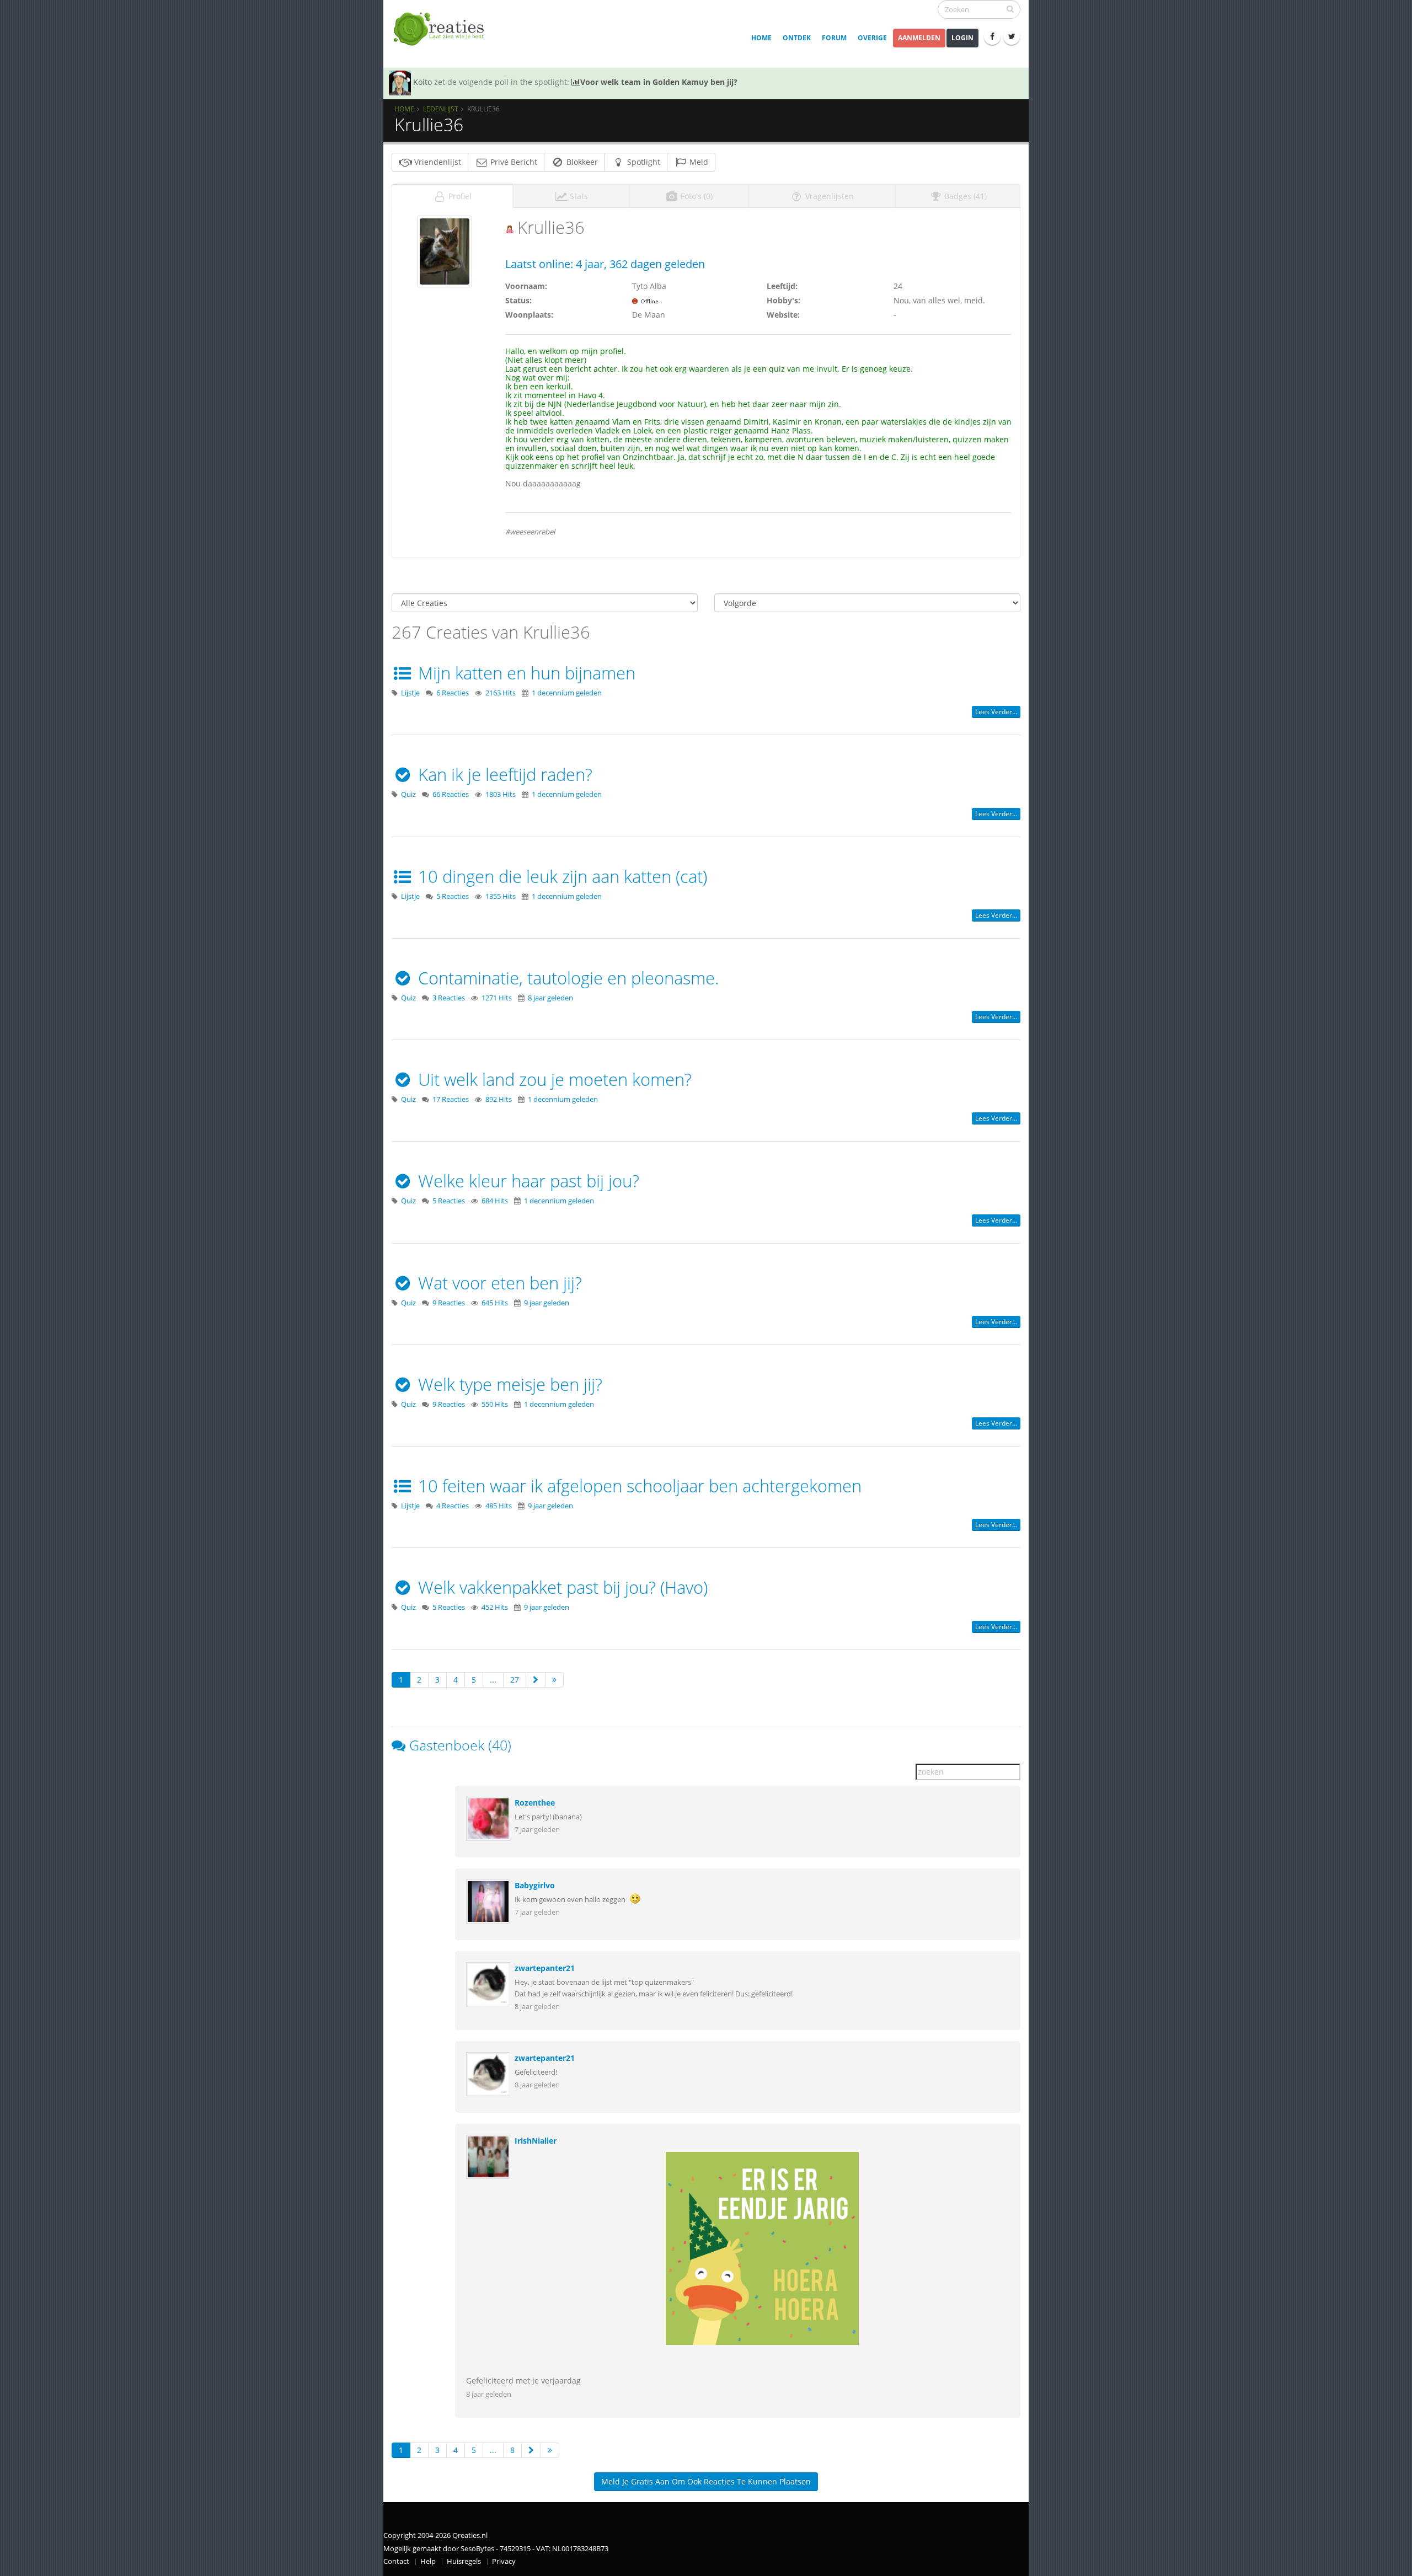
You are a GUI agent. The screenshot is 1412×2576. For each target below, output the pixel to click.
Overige (872, 38)
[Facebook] (992, 36)
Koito (422, 82)
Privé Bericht (513, 162)
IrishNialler (536, 2141)
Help (428, 2561)
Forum (834, 38)
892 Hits (499, 1099)
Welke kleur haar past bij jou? (526, 1181)
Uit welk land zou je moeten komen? (553, 1079)
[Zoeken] (1010, 9)
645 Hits (495, 1303)
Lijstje (410, 693)
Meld (698, 162)
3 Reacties (449, 998)
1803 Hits (501, 794)
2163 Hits (501, 693)
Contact (396, 2561)
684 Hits (495, 1201)
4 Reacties (453, 1506)
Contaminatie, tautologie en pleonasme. (566, 978)
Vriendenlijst (437, 162)
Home (761, 38)
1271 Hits (497, 998)
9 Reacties (449, 1303)
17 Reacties (451, 1099)
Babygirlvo (535, 1885)
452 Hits (495, 1607)
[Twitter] (1012, 36)
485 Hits (499, 1506)
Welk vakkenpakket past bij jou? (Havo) (561, 1587)
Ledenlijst (441, 109)
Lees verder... (996, 712)
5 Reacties (453, 896)
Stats (578, 196)
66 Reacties (451, 794)
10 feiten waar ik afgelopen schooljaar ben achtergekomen (638, 1486)
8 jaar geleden (550, 998)
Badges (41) (964, 196)
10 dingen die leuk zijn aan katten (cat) (560, 876)
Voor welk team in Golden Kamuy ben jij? (659, 82)
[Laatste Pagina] (554, 1680)
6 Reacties (453, 693)
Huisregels (464, 2561)
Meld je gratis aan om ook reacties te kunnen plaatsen (706, 2481)
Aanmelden (919, 38)
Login (962, 38)
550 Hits (495, 1404)
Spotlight (643, 162)
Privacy (504, 2561)
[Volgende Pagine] (536, 1680)
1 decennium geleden (567, 693)
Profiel (459, 196)
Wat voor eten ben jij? (498, 1283)
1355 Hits (501, 896)
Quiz (408, 794)
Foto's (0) (696, 196)
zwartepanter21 (545, 1968)
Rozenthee (535, 1803)
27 (515, 1680)
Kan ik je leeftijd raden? (503, 774)
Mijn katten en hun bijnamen (525, 673)
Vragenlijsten (828, 196)
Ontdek (797, 38)
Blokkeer (581, 162)
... (493, 1680)
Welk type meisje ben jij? (508, 1384)
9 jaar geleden (547, 1303)
